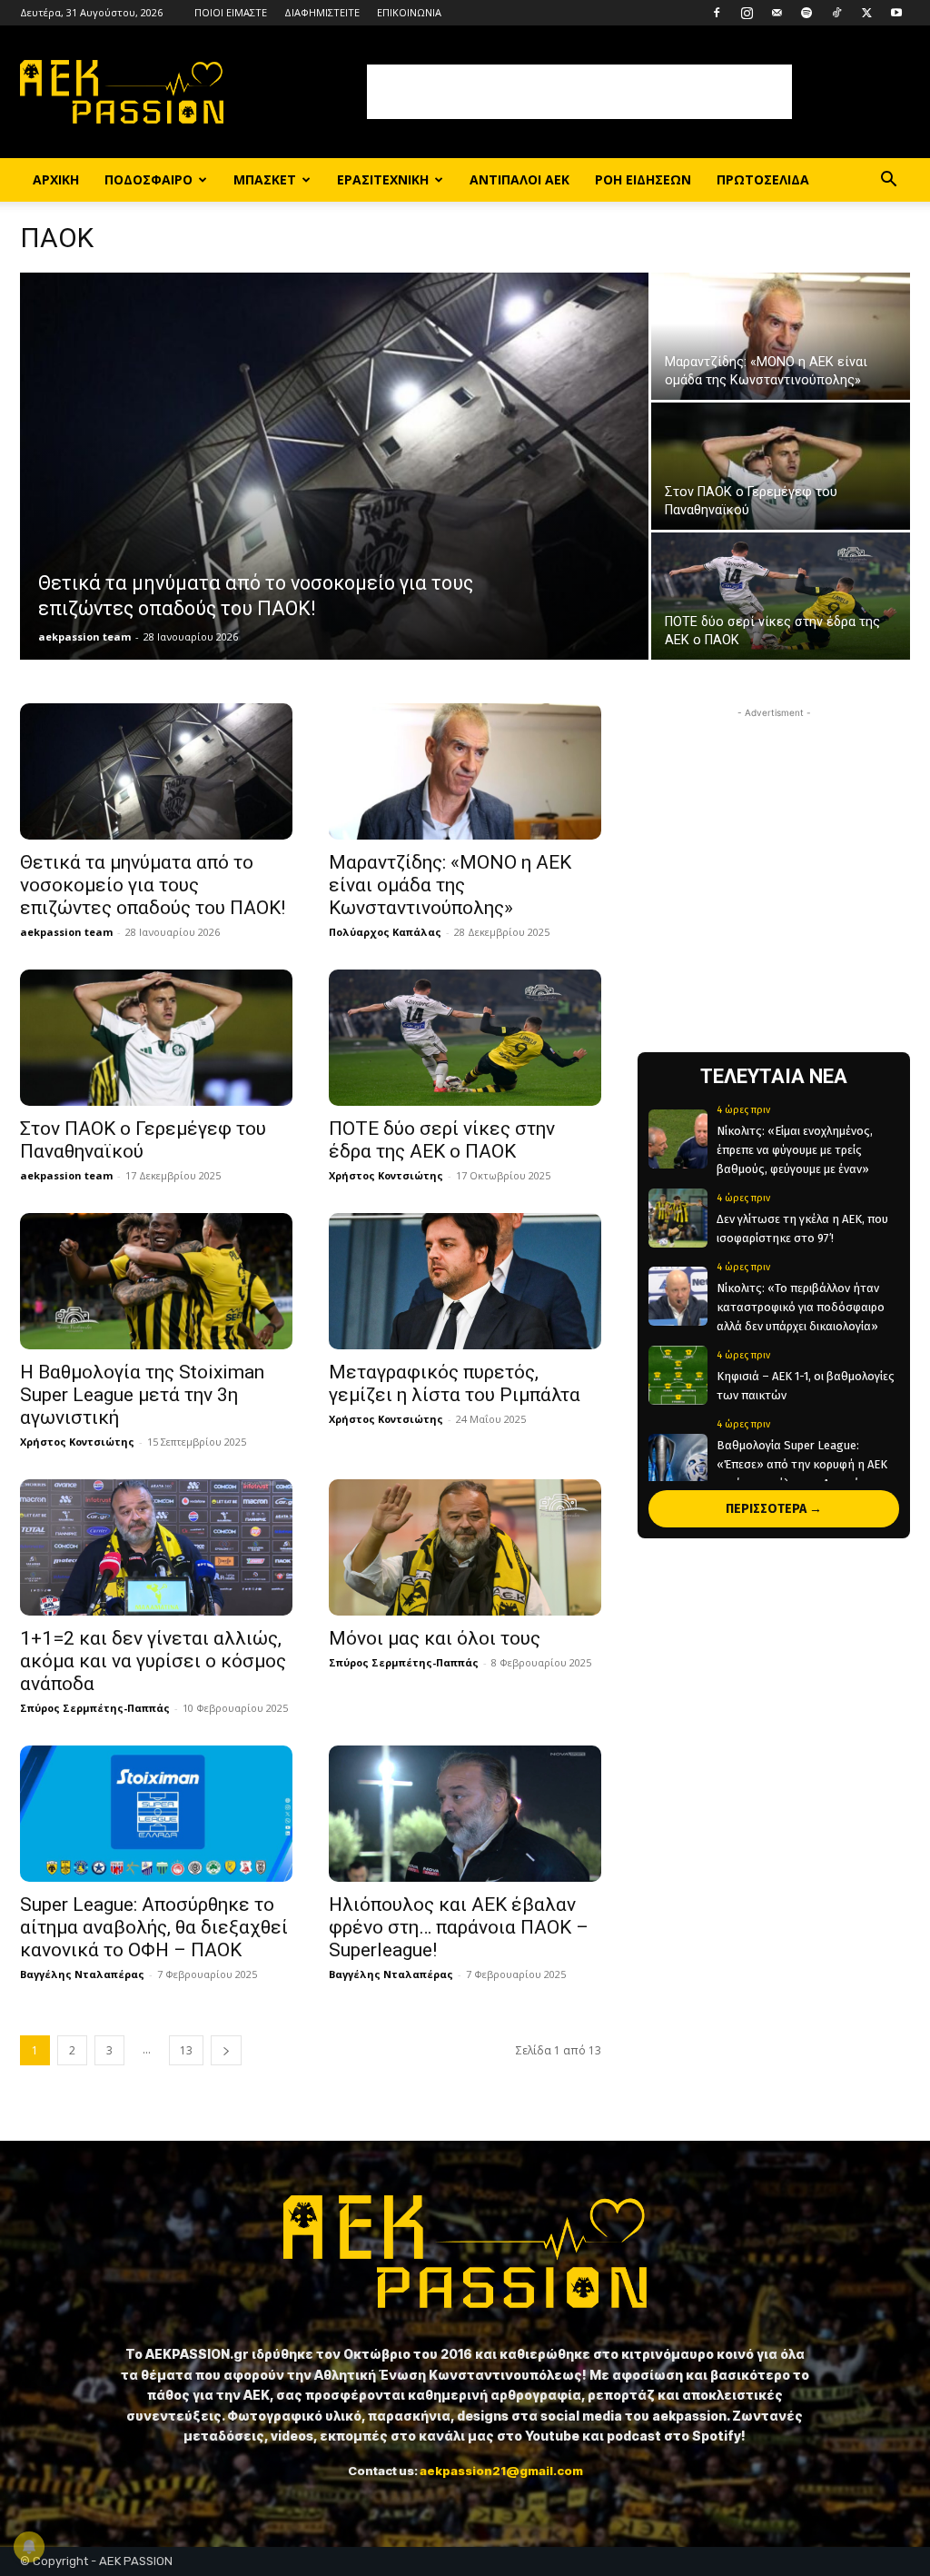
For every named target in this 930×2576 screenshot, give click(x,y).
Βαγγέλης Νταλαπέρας (82, 1974)
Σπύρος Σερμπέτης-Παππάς (95, 1708)
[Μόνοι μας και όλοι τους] (465, 1547)
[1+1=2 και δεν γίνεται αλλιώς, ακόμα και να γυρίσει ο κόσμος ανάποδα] (156, 1547)
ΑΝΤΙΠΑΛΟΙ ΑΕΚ (519, 179)
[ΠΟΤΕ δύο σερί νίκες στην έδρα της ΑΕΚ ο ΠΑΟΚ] (781, 597)
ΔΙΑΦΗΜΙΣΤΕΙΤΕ (322, 12)
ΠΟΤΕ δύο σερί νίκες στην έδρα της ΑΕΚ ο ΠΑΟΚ (442, 1140)
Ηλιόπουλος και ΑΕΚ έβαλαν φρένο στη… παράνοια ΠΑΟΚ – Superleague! (459, 1927)
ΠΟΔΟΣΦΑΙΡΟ (148, 179)
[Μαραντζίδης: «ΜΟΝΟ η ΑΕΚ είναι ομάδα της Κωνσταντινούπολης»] (781, 337)
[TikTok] (836, 13)
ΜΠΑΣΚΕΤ (265, 179)
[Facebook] (717, 13)
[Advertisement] (579, 92)
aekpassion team (84, 637)
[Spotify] (806, 13)
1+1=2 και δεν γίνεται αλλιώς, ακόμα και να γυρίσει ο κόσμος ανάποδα (153, 1661)
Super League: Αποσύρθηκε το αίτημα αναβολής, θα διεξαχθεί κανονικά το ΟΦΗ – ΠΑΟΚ (154, 1927)
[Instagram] (747, 13)
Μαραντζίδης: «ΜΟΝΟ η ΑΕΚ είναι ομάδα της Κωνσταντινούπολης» (450, 885)
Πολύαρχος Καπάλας (385, 932)
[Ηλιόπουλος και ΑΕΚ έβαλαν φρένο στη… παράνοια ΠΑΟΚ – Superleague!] (465, 1814)
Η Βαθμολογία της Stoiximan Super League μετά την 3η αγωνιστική (142, 1395)
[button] (888, 181)
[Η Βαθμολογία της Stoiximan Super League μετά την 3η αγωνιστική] (156, 1281)
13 (186, 2050)
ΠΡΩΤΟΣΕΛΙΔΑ (763, 179)
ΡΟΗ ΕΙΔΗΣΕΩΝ (643, 179)
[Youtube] (896, 13)
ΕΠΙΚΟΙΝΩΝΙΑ (409, 12)
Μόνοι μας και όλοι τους (435, 1638)
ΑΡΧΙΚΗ (56, 179)
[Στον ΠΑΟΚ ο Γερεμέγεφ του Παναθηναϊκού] (781, 467)
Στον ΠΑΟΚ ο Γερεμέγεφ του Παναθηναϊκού (143, 1140)
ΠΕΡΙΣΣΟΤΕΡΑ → (774, 1509)
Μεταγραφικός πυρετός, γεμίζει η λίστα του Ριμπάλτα (455, 1383)
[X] (866, 13)
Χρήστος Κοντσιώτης (386, 1175)
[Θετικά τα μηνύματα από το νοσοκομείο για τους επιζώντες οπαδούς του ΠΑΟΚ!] (334, 479)
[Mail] (777, 13)
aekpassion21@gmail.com (501, 2471)
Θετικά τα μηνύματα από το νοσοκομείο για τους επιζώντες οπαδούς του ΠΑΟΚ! (153, 885)
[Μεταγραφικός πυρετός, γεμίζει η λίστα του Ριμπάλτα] (465, 1281)
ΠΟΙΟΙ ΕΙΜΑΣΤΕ (231, 12)
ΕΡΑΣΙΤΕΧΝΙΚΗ (383, 179)
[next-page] (226, 2050)
